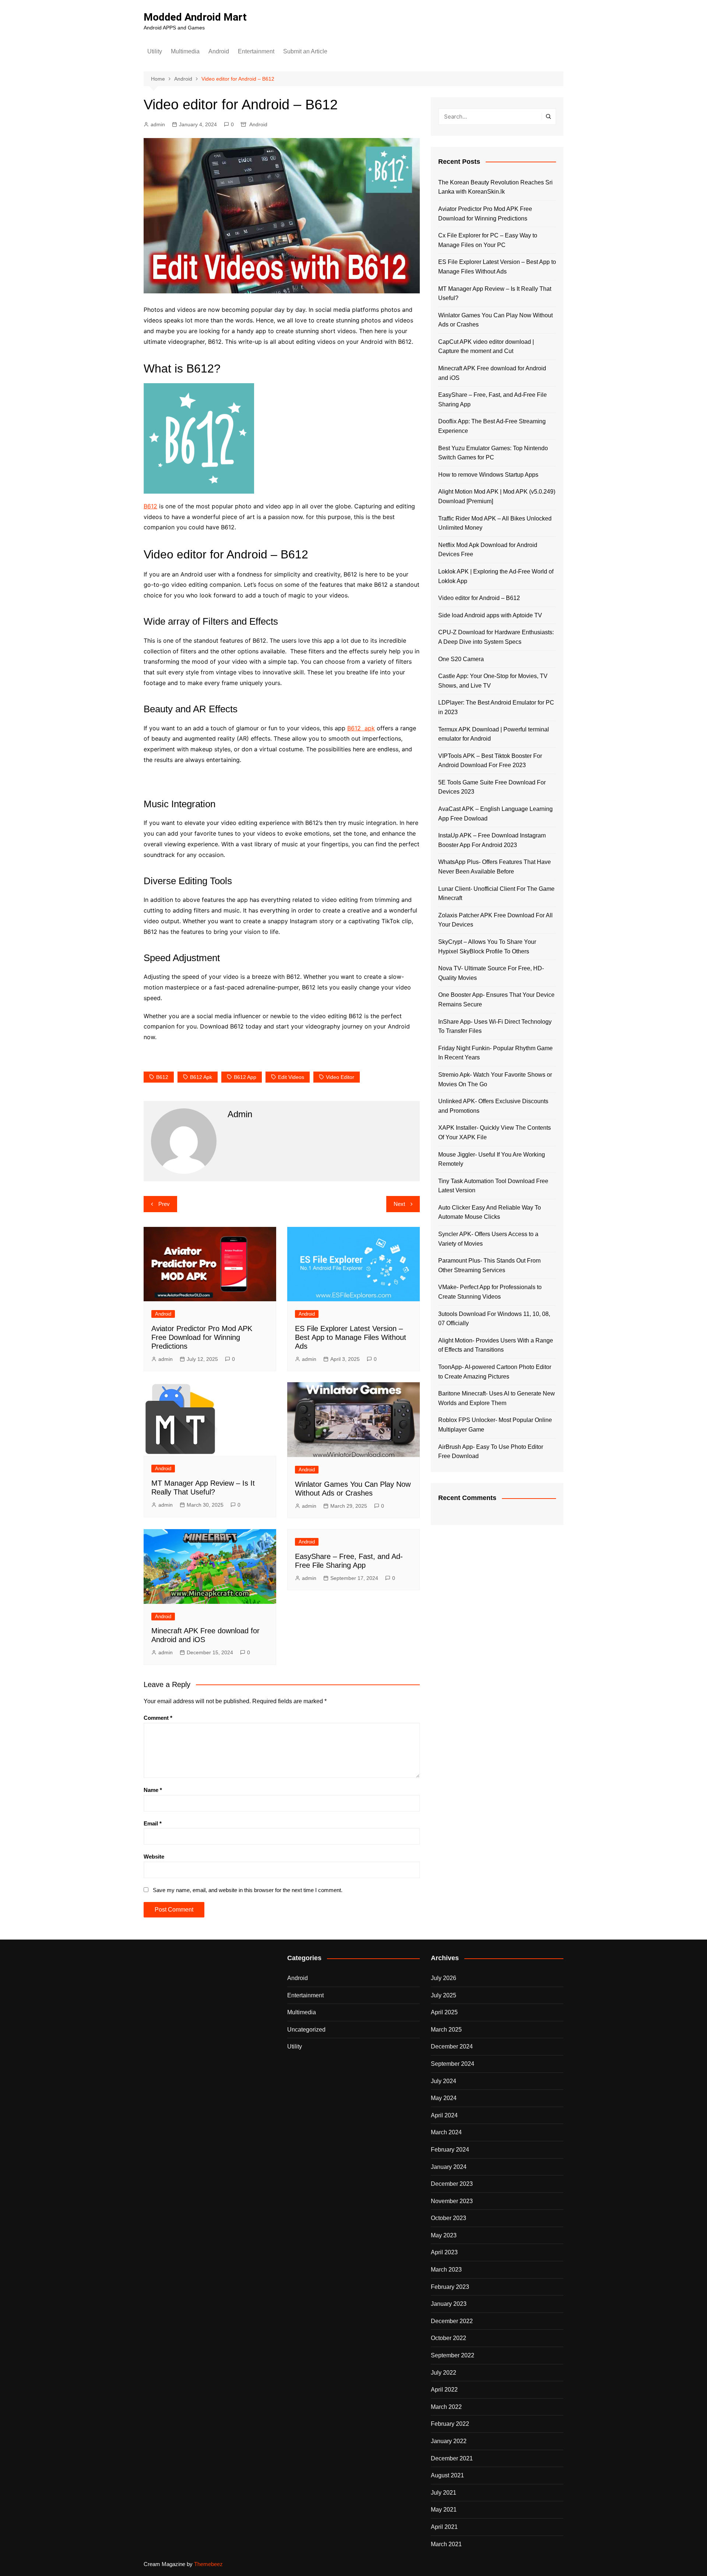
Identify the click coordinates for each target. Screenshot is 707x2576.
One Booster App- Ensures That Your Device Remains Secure (496, 1000)
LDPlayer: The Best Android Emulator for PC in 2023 (496, 707)
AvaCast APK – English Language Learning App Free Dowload (495, 814)
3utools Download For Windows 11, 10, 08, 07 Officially (494, 1319)
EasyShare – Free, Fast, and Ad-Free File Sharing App (493, 400)
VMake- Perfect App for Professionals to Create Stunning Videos (490, 1292)
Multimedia (185, 51)
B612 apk (361, 728)
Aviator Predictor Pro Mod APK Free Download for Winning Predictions (202, 1337)
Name (153, 1790)
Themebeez (208, 2564)
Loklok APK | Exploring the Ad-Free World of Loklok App (496, 576)
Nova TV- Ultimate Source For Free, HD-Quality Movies (491, 973)
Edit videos (291, 1077)
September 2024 (453, 2064)
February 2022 (450, 2424)
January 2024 (449, 2167)
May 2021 (444, 2510)
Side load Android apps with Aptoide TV (490, 615)
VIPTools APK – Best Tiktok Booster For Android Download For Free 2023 (490, 761)
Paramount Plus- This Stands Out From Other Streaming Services (489, 1265)
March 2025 (446, 2030)
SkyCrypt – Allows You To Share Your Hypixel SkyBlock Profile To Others (487, 947)
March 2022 (446, 2407)
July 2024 (444, 2081)
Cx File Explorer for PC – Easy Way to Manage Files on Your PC (488, 240)
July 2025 (444, 1995)
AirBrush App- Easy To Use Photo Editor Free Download (491, 1452)
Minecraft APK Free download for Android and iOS (492, 373)
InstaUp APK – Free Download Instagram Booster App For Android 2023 (492, 840)
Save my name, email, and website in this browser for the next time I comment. (248, 1890)
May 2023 (444, 2235)
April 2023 (444, 2252)
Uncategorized (306, 2030)
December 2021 (452, 2458)
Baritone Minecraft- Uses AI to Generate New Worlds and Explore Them (497, 1398)
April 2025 (444, 2012)
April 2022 (444, 2390)
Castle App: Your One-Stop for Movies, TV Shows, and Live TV (493, 681)
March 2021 (446, 2544)
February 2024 (450, 2150)
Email (153, 1823)
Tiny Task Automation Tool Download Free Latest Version (493, 1186)
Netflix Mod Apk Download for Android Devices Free (488, 550)
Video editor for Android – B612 (479, 598)
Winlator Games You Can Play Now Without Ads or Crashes (495, 320)
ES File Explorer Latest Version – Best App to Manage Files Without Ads (351, 1337)
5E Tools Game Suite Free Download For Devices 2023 (492, 787)
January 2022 (449, 2441)
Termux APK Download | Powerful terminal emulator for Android (494, 734)
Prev (164, 1204)
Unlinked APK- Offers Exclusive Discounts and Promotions (493, 1106)
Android (219, 51)
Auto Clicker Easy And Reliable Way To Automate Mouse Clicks (490, 1212)
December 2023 (452, 2184)
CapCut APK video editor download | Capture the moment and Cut (486, 347)
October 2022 (449, 2338)
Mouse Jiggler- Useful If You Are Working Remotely (492, 1159)
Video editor (340, 1077)
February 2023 (450, 2287)
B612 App (245, 1077)
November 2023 (452, 2201)
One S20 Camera (461, 659)
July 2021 (444, 2493)
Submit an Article (305, 51)
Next (399, 1204)
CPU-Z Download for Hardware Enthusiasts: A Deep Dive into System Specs (496, 637)
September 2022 (453, 2355)
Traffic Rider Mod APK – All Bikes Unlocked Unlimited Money (495, 523)
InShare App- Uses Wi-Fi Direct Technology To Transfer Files (495, 1026)
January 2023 (449, 2304)
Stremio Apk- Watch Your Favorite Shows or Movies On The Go (495, 1079)
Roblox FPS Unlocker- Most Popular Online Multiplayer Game (495, 1425)
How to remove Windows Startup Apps (488, 475)
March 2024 (446, 2132)
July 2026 (444, 1978)
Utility (155, 51)
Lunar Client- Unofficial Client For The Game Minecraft (496, 894)
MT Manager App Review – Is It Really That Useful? (495, 294)
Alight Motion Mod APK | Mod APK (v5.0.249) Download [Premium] (497, 496)
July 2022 (444, 2373)
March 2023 (446, 2270)
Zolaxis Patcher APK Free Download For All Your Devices (495, 920)
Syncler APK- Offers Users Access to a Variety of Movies (488, 1239)
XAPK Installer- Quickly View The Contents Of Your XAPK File (495, 1132)
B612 (150, 506)
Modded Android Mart (195, 17)
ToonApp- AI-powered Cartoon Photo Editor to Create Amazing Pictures (495, 1372)
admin (158, 124)
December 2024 (452, 2046)
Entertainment (256, 51)
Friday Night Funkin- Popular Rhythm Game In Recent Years (495, 1053)
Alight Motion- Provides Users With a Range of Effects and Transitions (496, 1345)
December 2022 (452, 2321)
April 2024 (444, 2115)
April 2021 (444, 2527)
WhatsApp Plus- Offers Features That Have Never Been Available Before (495, 867)
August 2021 (447, 2475)
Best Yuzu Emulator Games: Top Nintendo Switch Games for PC (493, 453)
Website (154, 1857)
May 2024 (444, 2098)
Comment (158, 1718)
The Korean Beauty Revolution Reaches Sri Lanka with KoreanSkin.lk (495, 187)
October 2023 (449, 2218)
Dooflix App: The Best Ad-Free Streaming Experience (492, 426)
